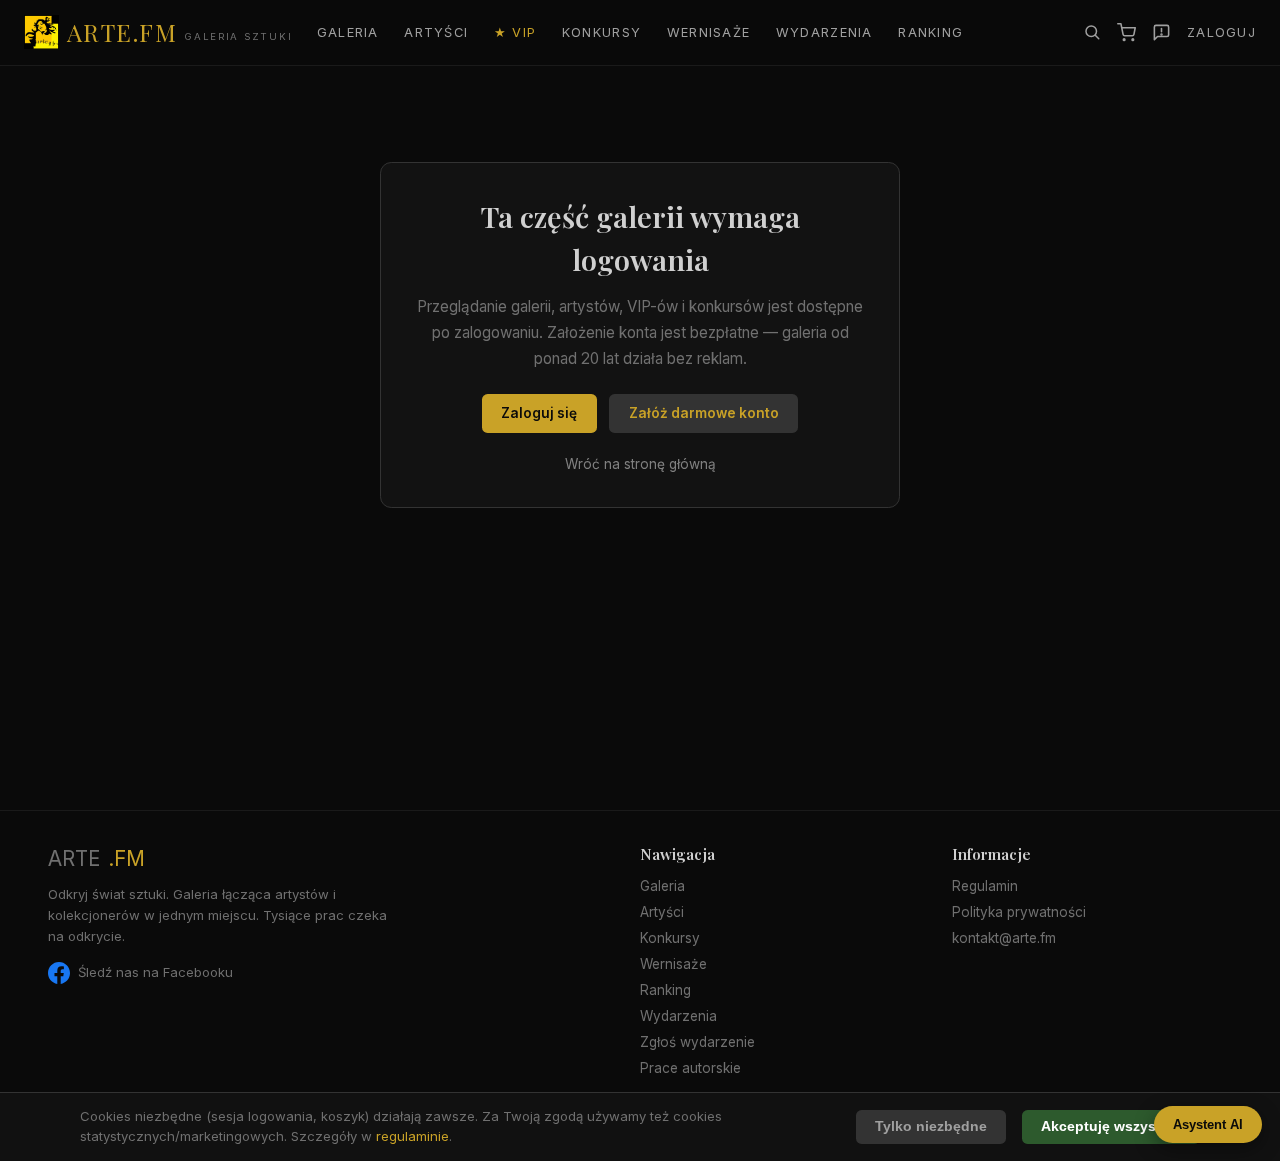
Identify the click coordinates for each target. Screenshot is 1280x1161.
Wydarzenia (824, 32)
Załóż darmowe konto (704, 413)
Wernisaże (709, 32)
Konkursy (601, 32)
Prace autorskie (690, 1068)
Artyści (436, 32)
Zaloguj (1221, 32)
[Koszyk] (1126, 32)
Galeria (348, 32)
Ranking (930, 32)
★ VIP (515, 32)
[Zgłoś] (1161, 32)
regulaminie (412, 1136)
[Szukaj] (1092, 32)
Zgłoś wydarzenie (697, 1042)
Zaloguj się (539, 413)
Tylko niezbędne (931, 1126)
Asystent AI (1208, 1124)
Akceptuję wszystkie (1111, 1126)
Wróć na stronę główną (640, 464)
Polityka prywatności (1019, 912)
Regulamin (985, 886)
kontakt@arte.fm (1004, 938)
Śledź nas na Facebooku (155, 972)
